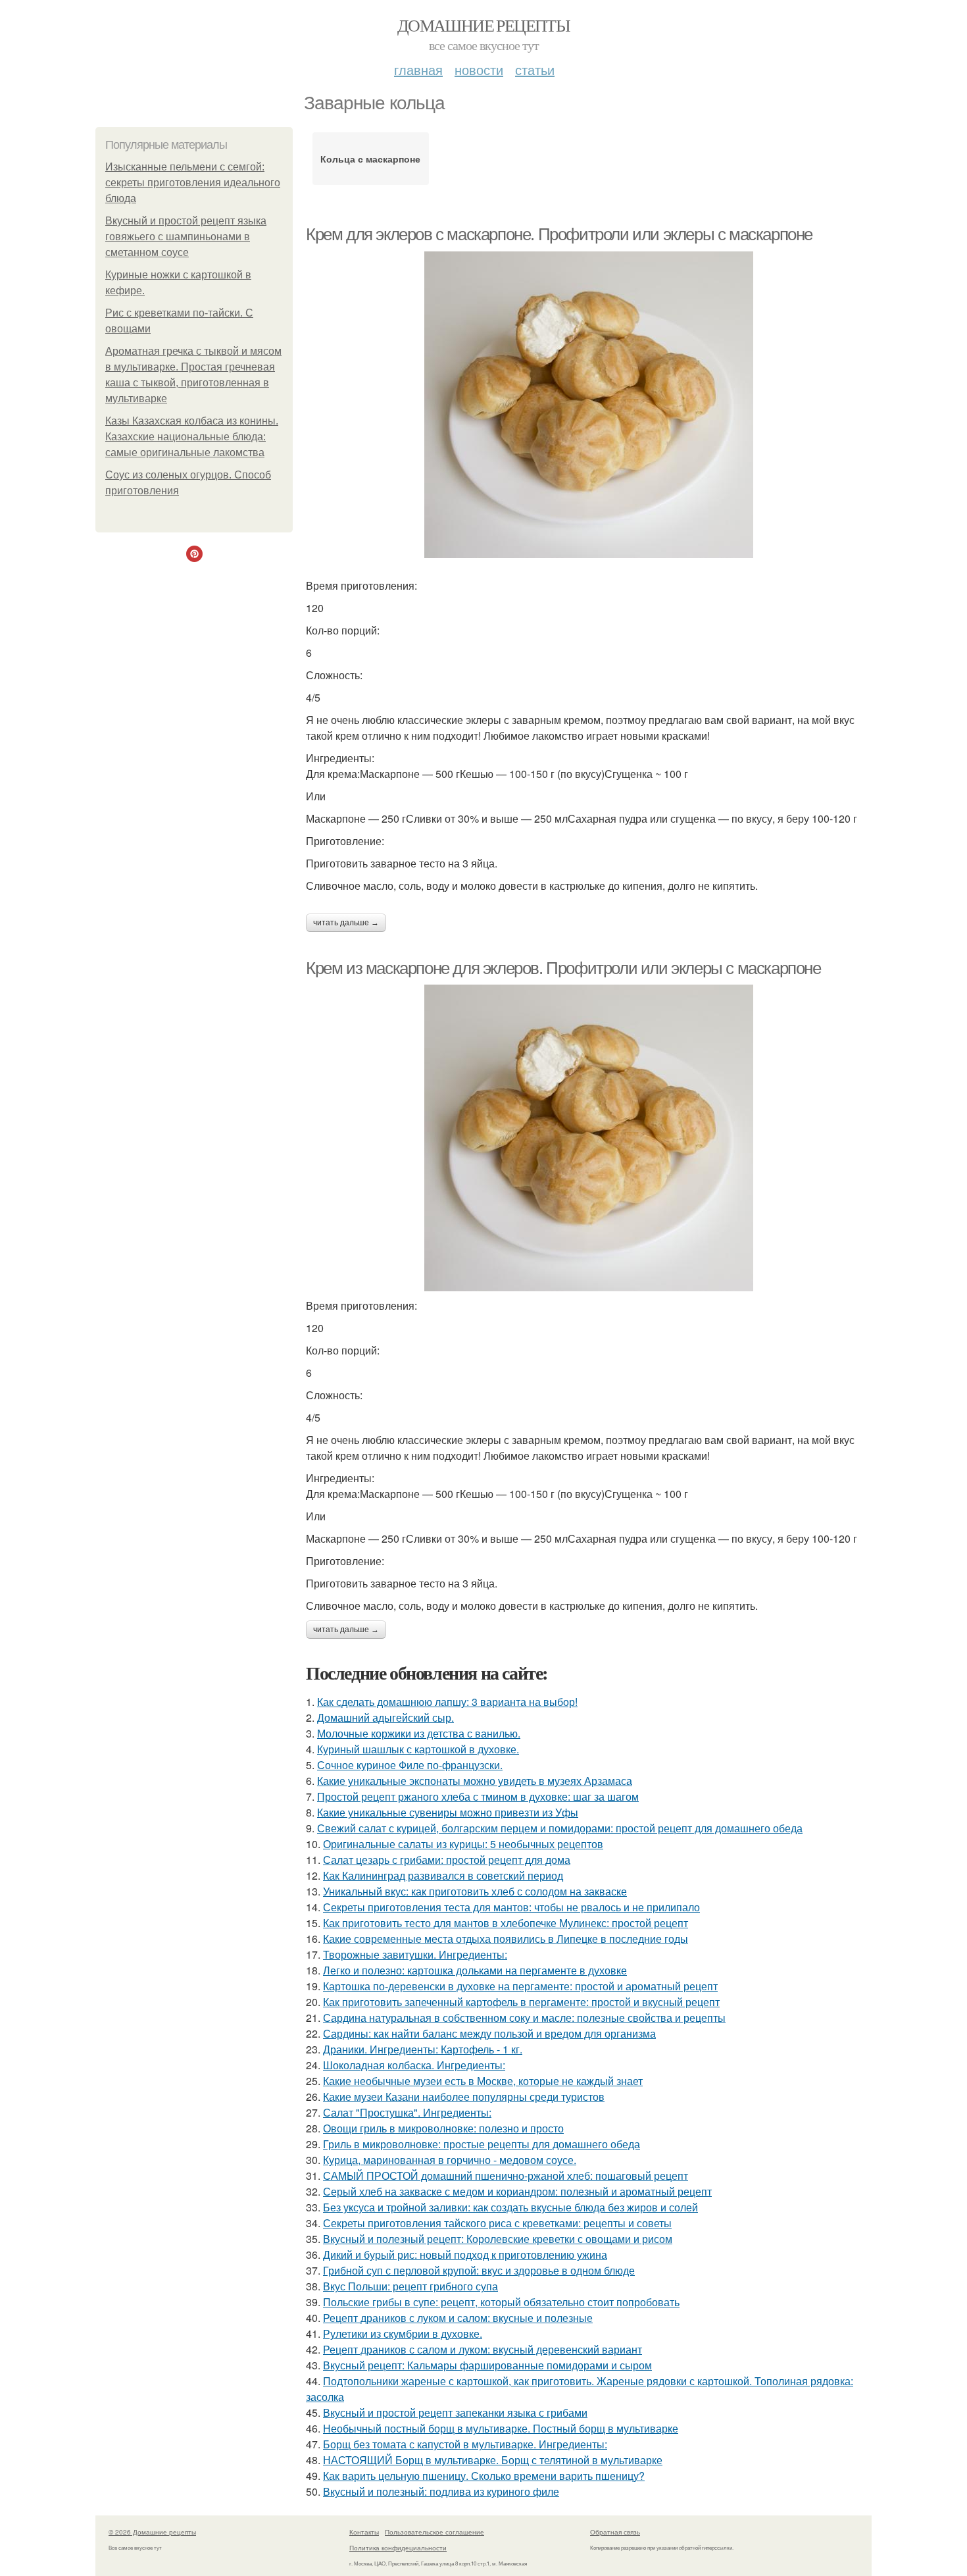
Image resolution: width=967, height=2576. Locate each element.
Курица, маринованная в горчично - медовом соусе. (450, 2160)
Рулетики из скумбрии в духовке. (403, 2333)
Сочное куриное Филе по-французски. (410, 1765)
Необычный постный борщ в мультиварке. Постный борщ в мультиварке (501, 2428)
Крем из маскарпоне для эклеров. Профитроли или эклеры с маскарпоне (563, 968)
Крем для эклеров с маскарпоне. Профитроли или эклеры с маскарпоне (559, 234)
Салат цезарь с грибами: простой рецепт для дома (447, 1860)
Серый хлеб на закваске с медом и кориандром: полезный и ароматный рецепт (517, 2191)
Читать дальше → (346, 923)
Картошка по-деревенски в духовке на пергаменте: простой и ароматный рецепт (520, 1986)
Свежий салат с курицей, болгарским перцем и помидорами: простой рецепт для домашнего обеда (560, 1828)
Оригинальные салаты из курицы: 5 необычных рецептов (463, 1844)
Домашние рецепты (484, 25)
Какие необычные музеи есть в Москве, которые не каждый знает (483, 2081)
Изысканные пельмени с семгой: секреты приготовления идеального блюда (193, 183)
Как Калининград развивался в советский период (443, 1875)
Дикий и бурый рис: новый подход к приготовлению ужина (465, 2254)
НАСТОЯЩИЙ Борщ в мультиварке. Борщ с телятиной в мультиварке (493, 2460)
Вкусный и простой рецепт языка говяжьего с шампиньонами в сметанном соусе (186, 237)
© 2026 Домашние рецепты (152, 2532)
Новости (479, 69)
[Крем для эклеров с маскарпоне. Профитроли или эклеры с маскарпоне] (589, 405)
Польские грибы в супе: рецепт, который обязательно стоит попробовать (501, 2302)
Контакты (364, 2532)
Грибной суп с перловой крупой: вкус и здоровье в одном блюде (479, 2270)
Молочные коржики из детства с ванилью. (419, 1733)
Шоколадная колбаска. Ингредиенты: (414, 2065)
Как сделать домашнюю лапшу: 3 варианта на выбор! (447, 1702)
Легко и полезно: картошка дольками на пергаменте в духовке (475, 1970)
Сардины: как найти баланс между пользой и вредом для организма (489, 2033)
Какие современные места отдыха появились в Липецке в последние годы (506, 1939)
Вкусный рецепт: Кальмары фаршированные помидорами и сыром (487, 2365)
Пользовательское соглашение (434, 2532)
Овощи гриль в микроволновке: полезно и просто (443, 2128)
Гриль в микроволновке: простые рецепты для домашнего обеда (482, 2144)
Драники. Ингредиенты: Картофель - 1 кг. (423, 2049)
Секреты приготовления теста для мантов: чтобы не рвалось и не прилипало (511, 1907)
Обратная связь (615, 2532)
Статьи (535, 69)
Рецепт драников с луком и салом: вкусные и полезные (458, 2318)
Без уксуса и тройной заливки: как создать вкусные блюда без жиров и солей (510, 2207)
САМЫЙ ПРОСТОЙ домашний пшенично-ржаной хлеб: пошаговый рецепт (506, 2176)
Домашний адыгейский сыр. (385, 1717)
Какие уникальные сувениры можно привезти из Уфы (448, 1812)
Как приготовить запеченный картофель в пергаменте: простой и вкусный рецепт (521, 2002)
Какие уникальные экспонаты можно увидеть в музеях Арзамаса (475, 1781)
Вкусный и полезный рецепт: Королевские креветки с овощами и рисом (498, 2239)
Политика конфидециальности (398, 2548)
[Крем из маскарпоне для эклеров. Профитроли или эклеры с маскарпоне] (589, 1138)
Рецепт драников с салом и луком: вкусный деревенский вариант (483, 2349)
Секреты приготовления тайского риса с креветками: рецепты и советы (497, 2223)
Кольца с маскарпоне (370, 159)
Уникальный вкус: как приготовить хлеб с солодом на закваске (475, 1891)
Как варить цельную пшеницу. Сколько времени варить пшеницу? (484, 2476)
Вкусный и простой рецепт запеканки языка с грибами (455, 2412)
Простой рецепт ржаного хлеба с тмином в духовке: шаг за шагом (478, 1796)
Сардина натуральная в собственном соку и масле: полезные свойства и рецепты (524, 2018)
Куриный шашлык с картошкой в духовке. (418, 1749)
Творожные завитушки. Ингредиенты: (415, 1954)
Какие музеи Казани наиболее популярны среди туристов (464, 2097)
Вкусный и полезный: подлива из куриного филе (441, 2491)
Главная (418, 69)
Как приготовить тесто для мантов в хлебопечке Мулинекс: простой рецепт (506, 1923)
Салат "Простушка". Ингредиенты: (407, 2112)
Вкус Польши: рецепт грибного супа (410, 2286)
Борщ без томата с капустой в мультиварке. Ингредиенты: (465, 2444)
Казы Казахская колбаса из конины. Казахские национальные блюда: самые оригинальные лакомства (192, 437)
